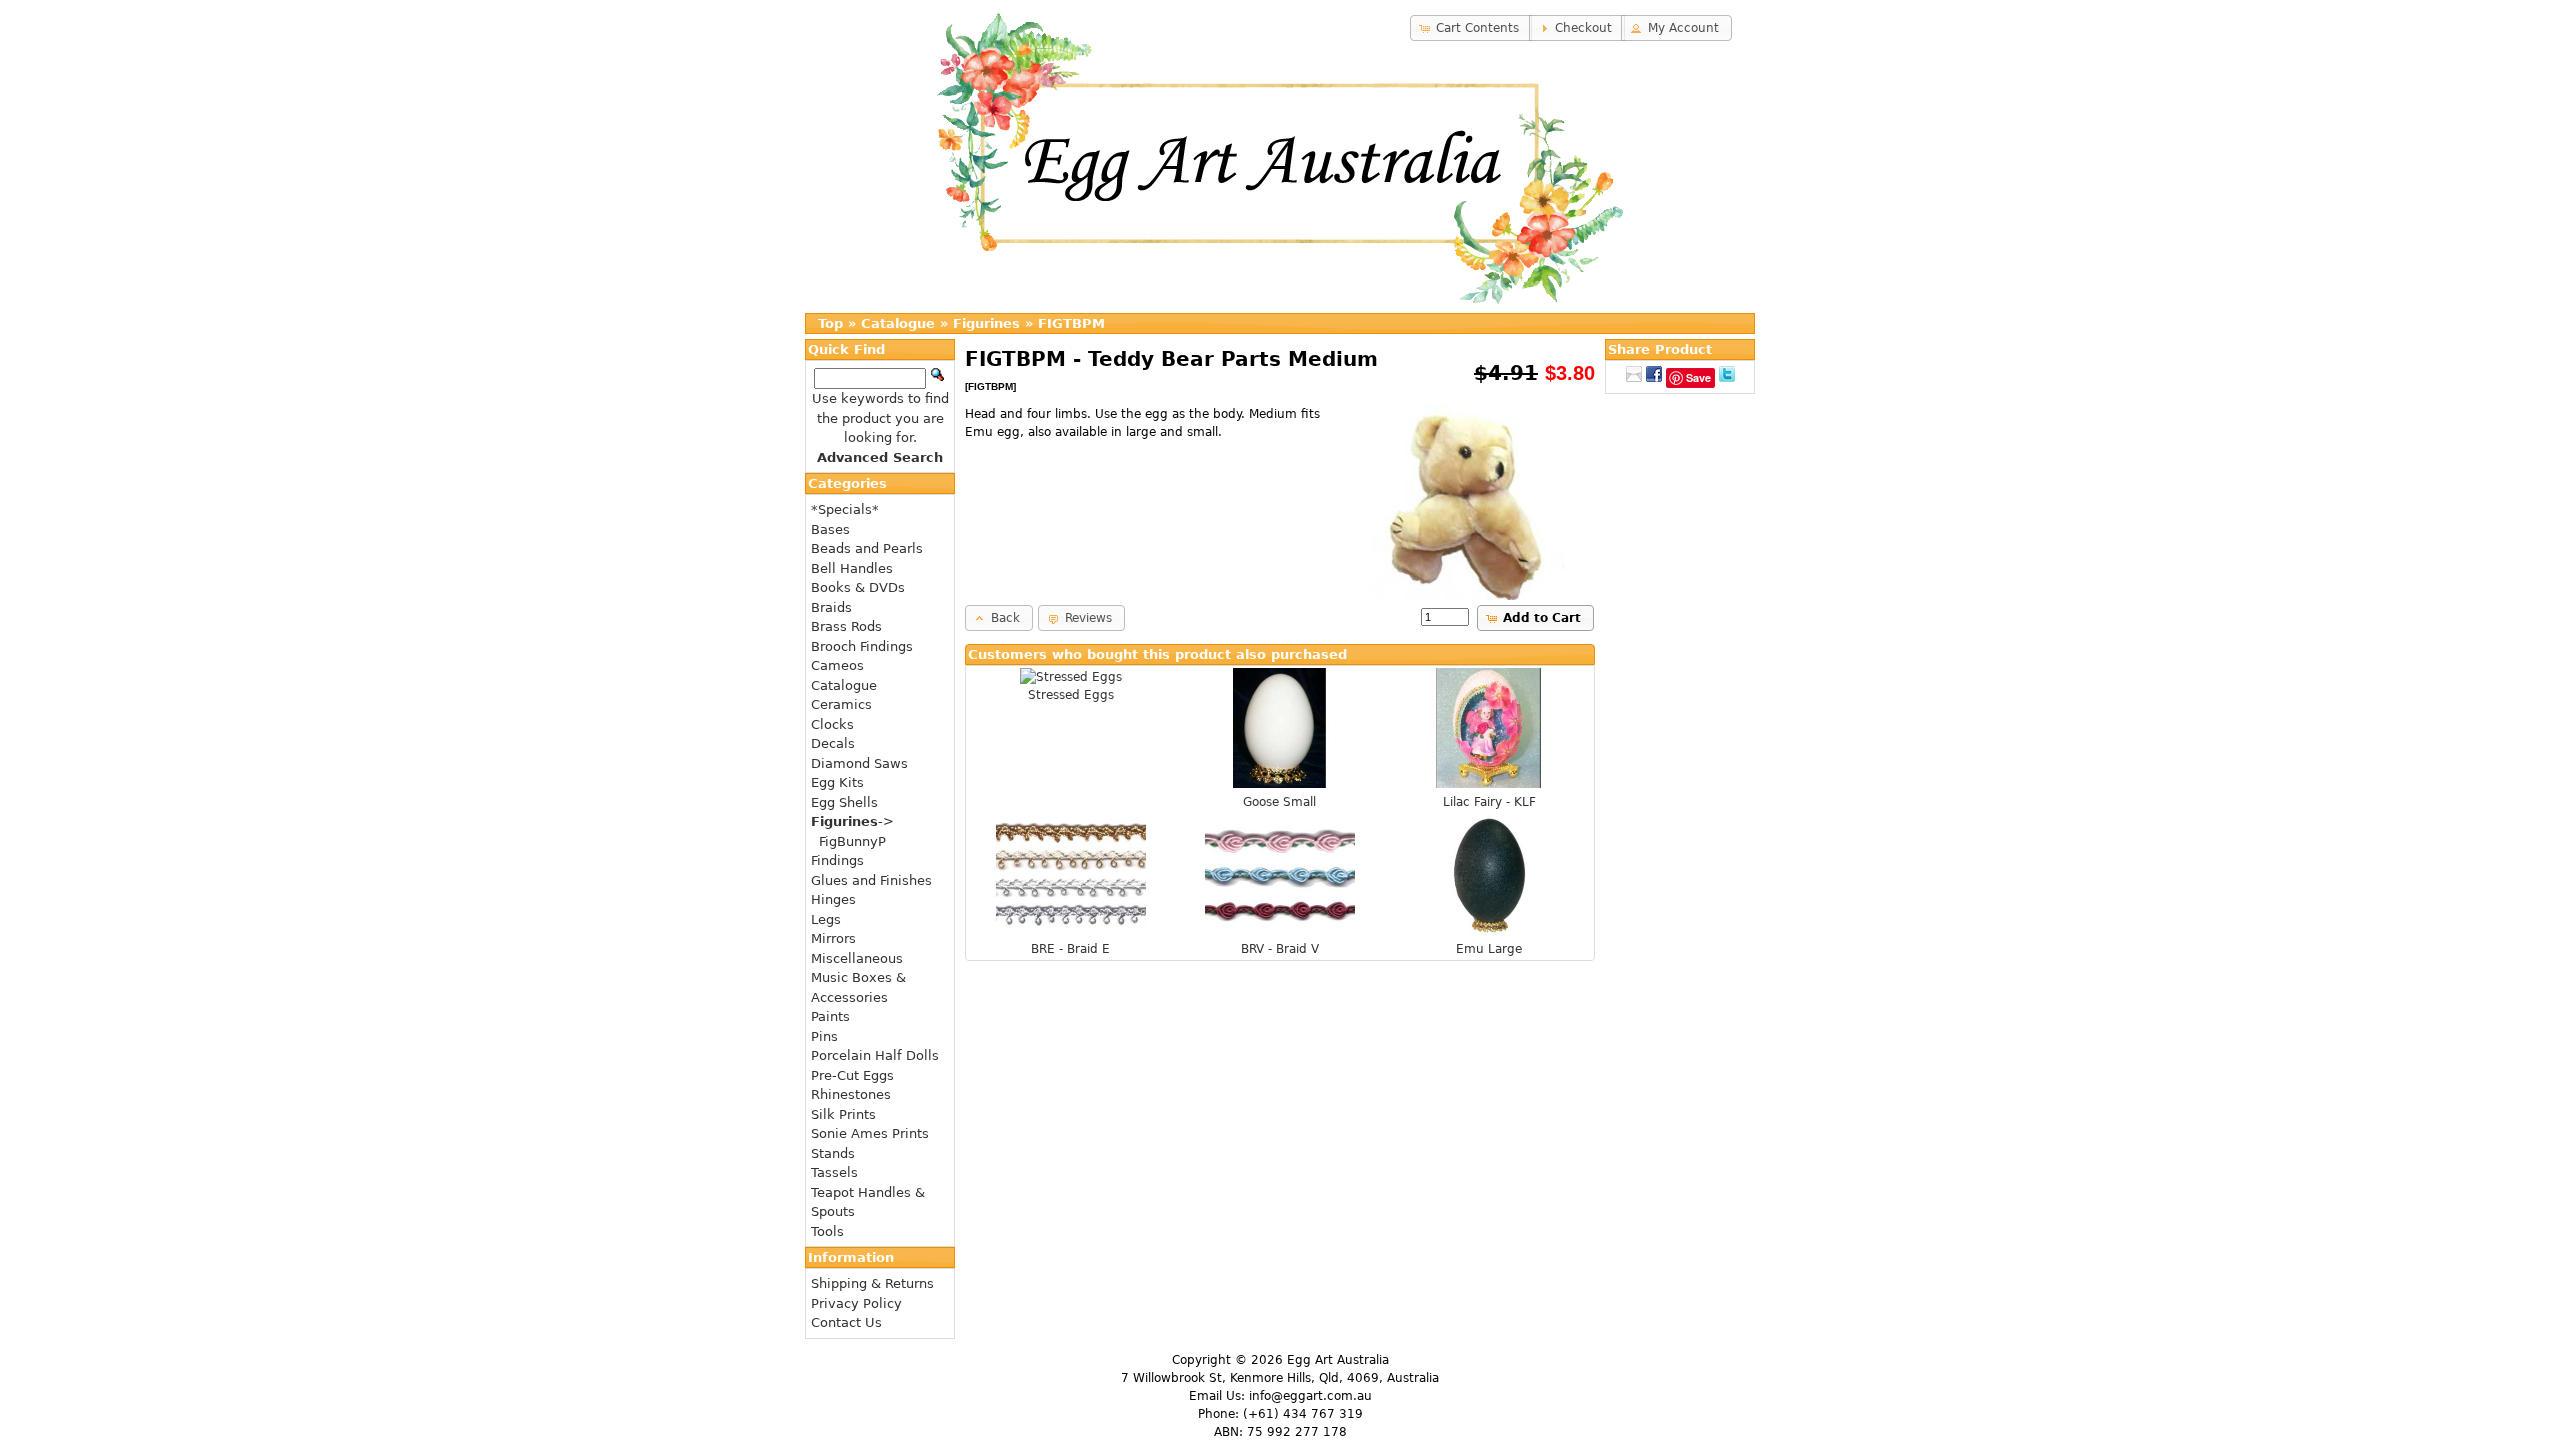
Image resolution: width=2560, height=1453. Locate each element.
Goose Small (1279, 802)
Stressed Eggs (1071, 695)
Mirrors (833, 938)
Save (1698, 377)
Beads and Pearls (867, 548)
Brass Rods (846, 626)
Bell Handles (852, 568)
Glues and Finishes (871, 880)
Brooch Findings (862, 646)
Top (830, 323)
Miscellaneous (857, 958)
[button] (1471, 28)
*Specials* (845, 509)
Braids (831, 607)
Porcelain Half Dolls (875, 1055)
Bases (830, 529)
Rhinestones (851, 1094)
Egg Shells (844, 802)
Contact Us (846, 1322)
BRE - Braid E (1070, 949)
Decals (833, 743)
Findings (837, 860)
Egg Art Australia (1338, 1360)
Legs (826, 919)
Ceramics (841, 704)
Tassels (834, 1172)
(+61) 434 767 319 (1303, 1414)
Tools (827, 1231)
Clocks (832, 724)
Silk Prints (843, 1114)
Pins (824, 1036)
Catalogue (898, 323)
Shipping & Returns (872, 1283)
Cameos (837, 665)
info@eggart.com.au (1310, 1396)
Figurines (986, 323)
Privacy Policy (856, 1303)
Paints (830, 1016)
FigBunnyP (852, 841)
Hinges (833, 899)
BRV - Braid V (1280, 949)
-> (852, 821)
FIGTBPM (1071, 323)
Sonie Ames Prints (870, 1133)
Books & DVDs (858, 587)
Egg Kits (837, 782)
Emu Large (1489, 949)
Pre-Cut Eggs (852, 1075)
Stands (833, 1153)
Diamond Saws (859, 763)
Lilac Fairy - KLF (1489, 802)
